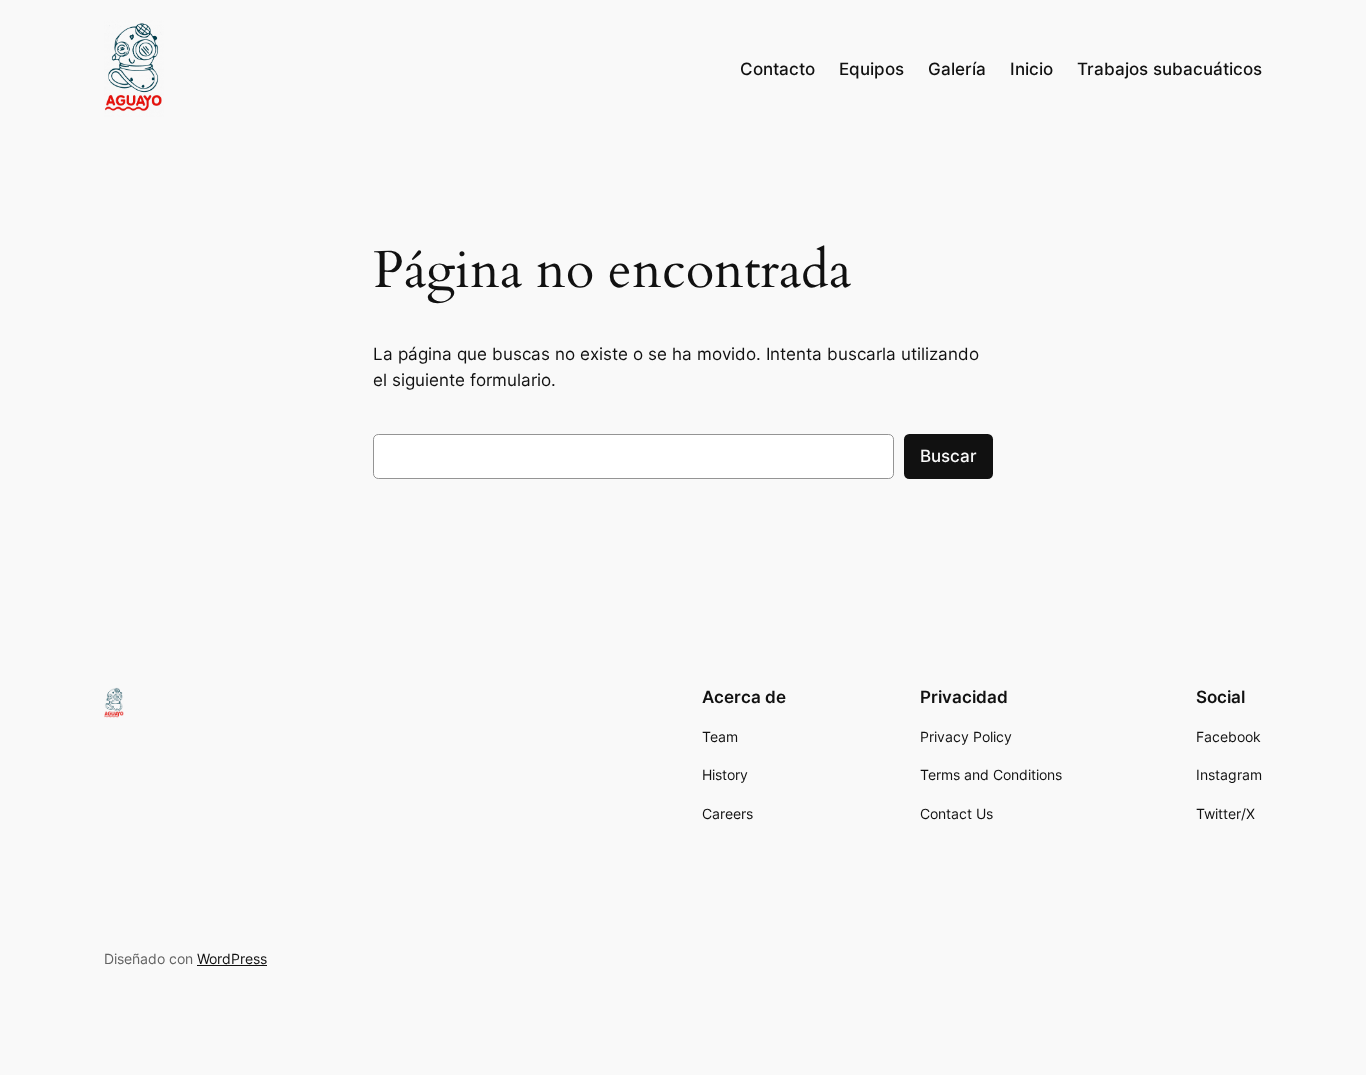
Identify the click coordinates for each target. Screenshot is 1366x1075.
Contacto (777, 69)
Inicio (1031, 69)
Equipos (871, 69)
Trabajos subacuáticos (1169, 69)
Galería (957, 69)
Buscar (948, 456)
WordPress (232, 958)
